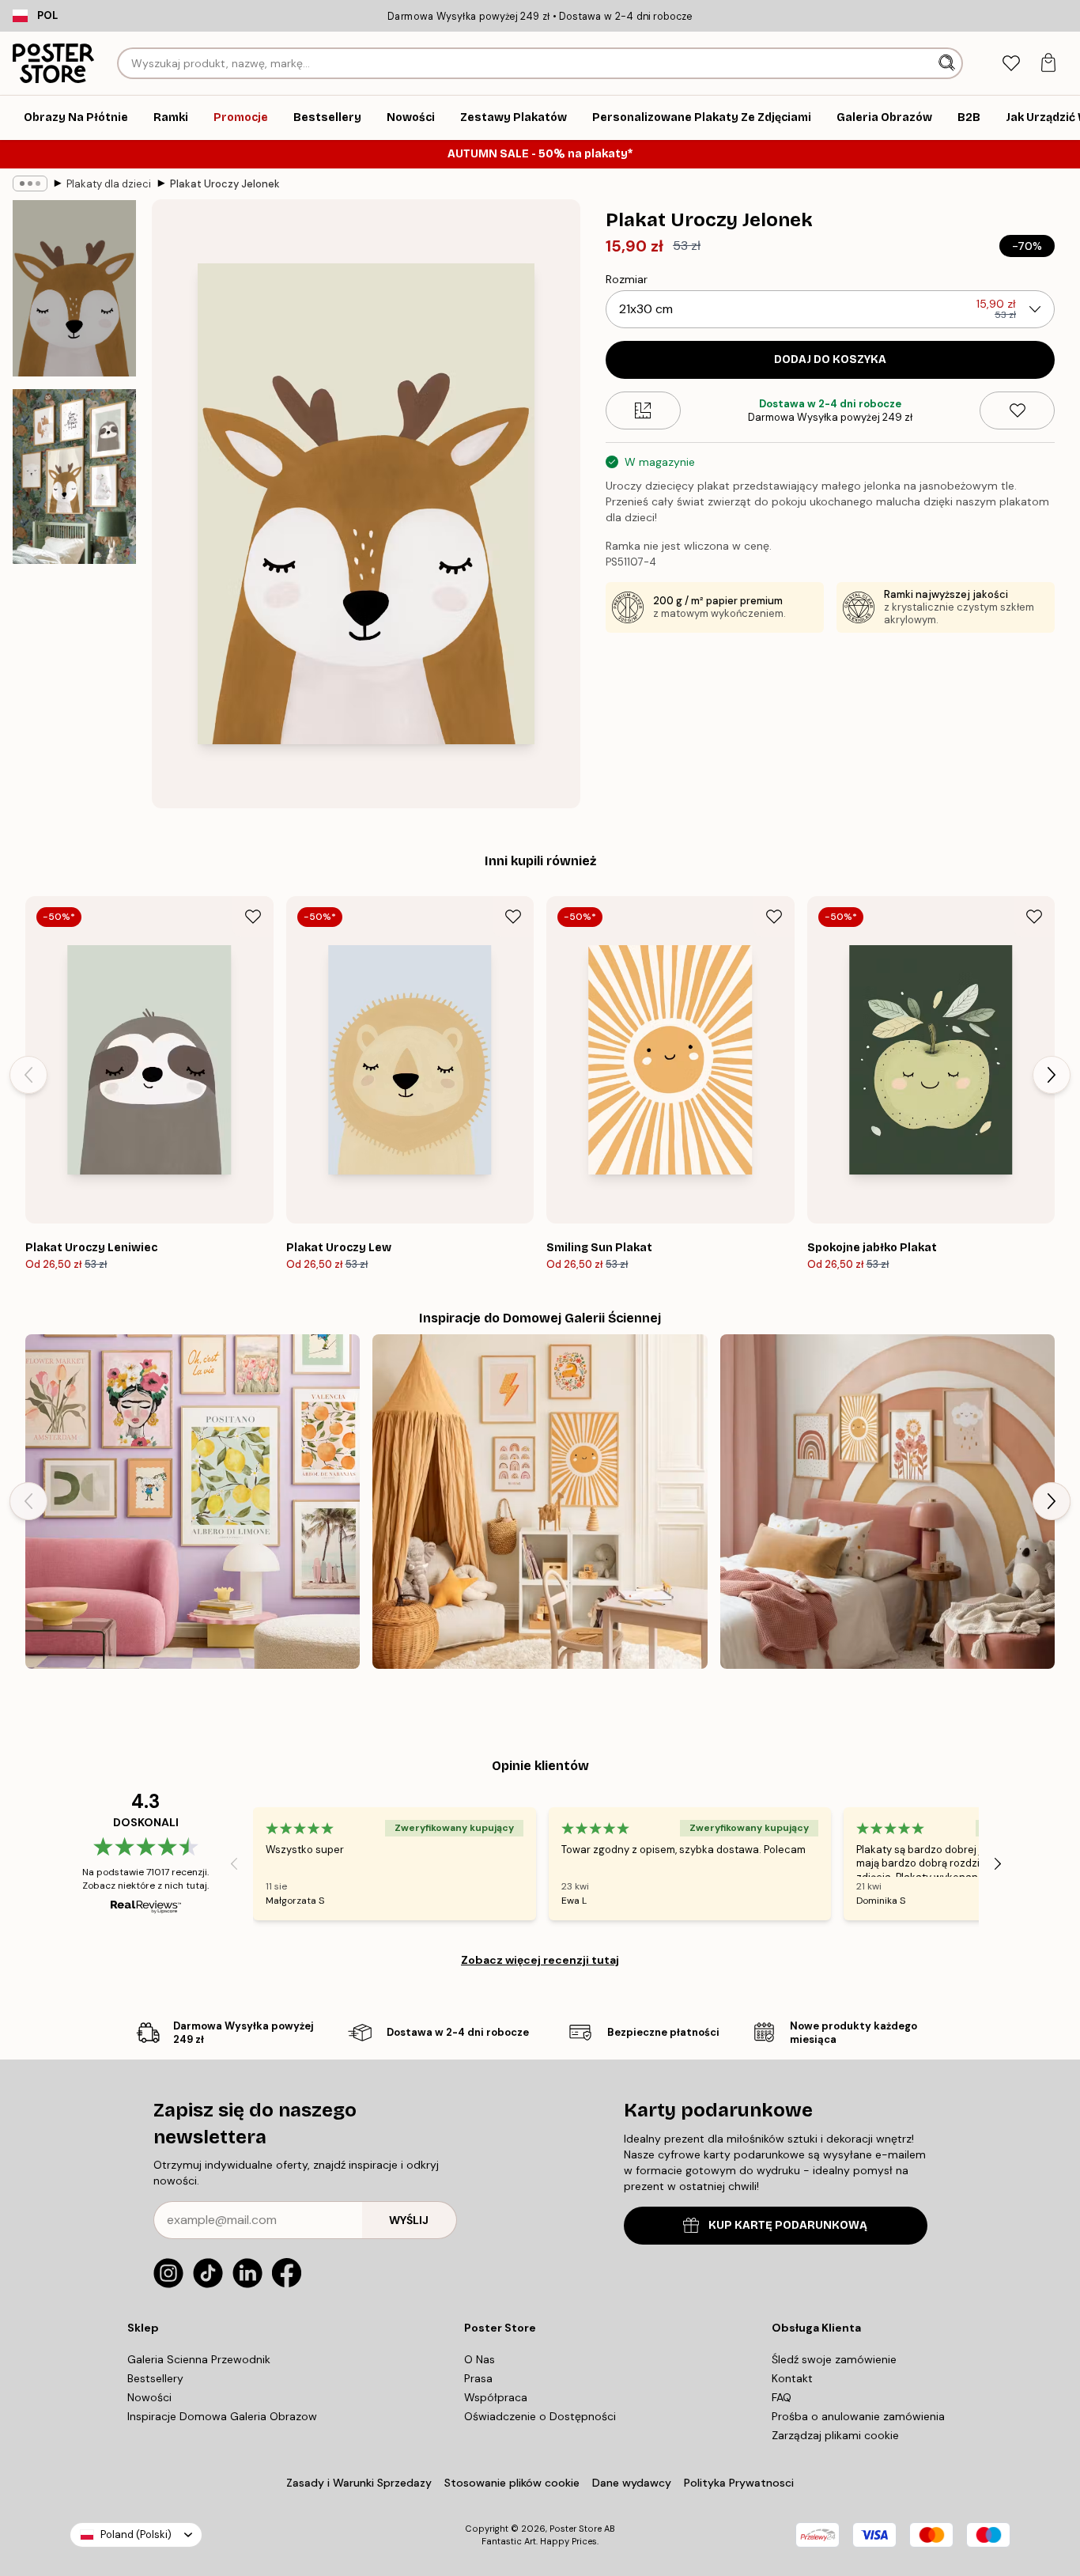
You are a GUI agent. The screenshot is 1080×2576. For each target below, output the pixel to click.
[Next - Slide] (1052, 1075)
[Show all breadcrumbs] (30, 183)
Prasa (478, 2378)
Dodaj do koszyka (830, 359)
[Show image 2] (74, 477)
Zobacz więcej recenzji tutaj (540, 1960)
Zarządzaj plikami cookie (835, 2435)
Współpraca (496, 2397)
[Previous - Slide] (28, 1075)
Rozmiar (627, 279)
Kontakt (792, 2378)
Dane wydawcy (632, 2483)
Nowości (149, 2397)
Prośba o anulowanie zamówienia (858, 2416)
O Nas (480, 2359)
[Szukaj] (948, 63)
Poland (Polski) (136, 2534)
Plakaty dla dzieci (109, 184)
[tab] (1011, 64)
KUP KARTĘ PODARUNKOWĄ (788, 2225)
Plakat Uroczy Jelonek (225, 184)
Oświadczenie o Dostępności (540, 2416)
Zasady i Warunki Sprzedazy (359, 2483)
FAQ (782, 2397)
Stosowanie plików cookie (512, 2483)
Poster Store (576, 2529)
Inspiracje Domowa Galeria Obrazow (222, 2416)
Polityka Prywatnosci (739, 2483)
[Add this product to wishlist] (1017, 410)
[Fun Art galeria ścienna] (193, 1502)
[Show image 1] (74, 288)
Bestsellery (155, 2378)
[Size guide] (643, 410)
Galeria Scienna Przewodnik (199, 2359)
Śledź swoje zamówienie (834, 2359)
